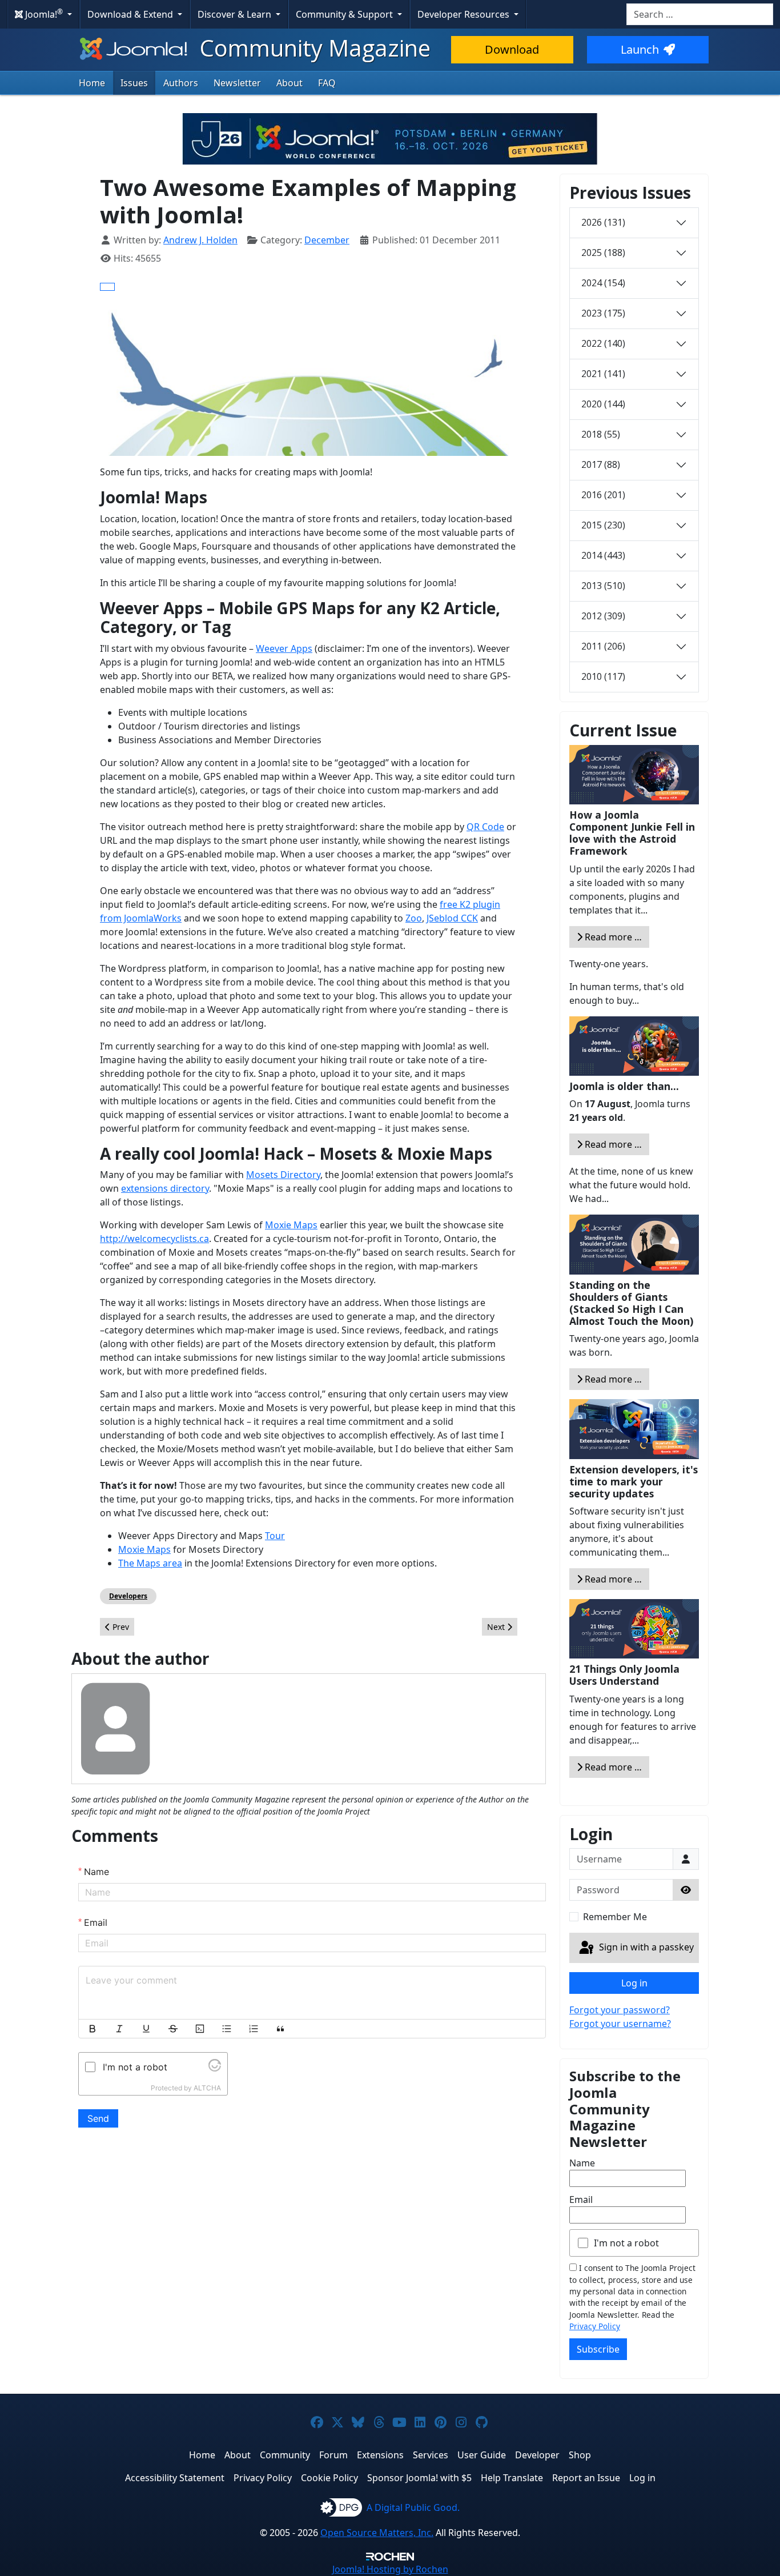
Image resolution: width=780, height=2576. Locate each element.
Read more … (612, 937)
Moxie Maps (291, 1225)
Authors (181, 83)
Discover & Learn (236, 14)
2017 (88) (601, 464)
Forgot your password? (620, 2010)
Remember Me (615, 1917)
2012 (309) (603, 616)
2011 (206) (603, 646)
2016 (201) (603, 495)
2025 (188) (603, 253)
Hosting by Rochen (390, 2569)
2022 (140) (603, 343)
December (327, 240)
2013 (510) (603, 586)
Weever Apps (284, 648)
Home (92, 83)
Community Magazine (312, 48)
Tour (275, 1536)
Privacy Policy (595, 2326)
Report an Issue (586, 2478)
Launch (640, 49)
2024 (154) (603, 283)
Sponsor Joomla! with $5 (419, 2478)
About (290, 83)
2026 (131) (603, 222)
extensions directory (165, 1188)
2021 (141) (603, 374)
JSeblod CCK (452, 918)
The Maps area (150, 1563)
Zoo (414, 918)
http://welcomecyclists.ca (154, 1239)
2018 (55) (601, 434)
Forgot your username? (620, 2024)
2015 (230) (603, 525)
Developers (128, 1596)
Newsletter (237, 83)
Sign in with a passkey (645, 1947)
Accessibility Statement (175, 2478)
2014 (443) (603, 555)
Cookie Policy (329, 2478)
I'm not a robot (626, 2243)
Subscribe (598, 2349)
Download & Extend (131, 14)
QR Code (485, 827)
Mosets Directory (283, 1175)
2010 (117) (603, 676)
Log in (634, 1983)
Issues (134, 83)
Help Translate (512, 2478)
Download (512, 49)
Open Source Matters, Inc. (377, 2533)
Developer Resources (465, 14)
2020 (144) (603, 404)
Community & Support (345, 14)
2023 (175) (603, 313)
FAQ (327, 83)
